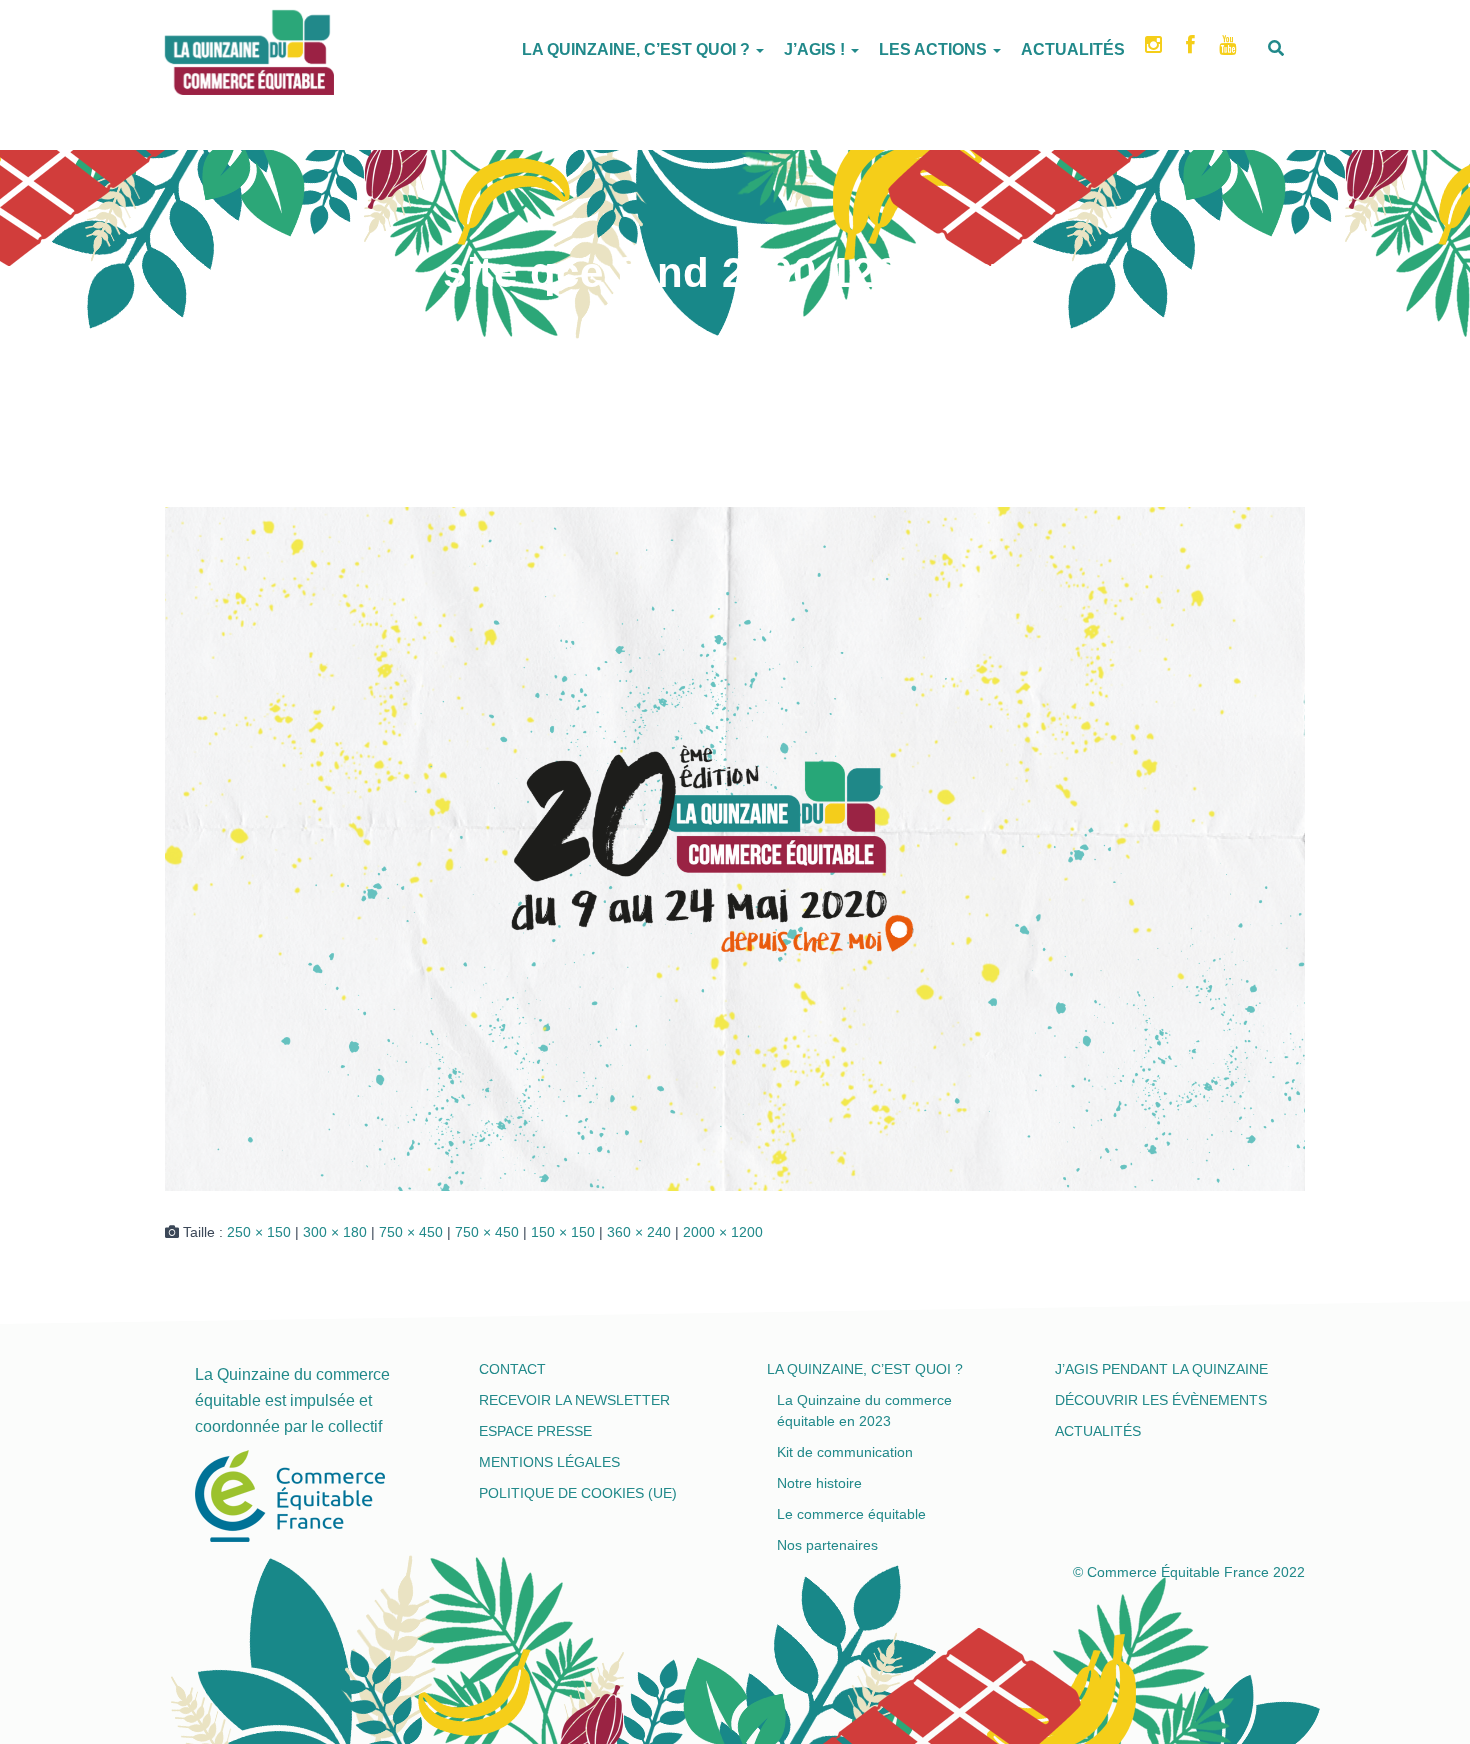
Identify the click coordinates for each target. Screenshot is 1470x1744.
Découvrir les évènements (1161, 1400)
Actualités (1073, 49)
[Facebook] (1192, 51)
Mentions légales (549, 1462)
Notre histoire (819, 1483)
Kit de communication (845, 1452)
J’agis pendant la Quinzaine (1161, 1369)
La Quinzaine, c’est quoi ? (638, 49)
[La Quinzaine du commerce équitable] (165, 45)
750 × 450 (411, 1232)
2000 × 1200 (723, 1232)
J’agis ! (816, 49)
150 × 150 (563, 1232)
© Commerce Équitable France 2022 (1189, 1572)
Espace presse (535, 1431)
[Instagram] (1155, 51)
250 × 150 (259, 1232)
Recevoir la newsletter (574, 1400)
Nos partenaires (827, 1545)
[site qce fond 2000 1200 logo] (735, 848)
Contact (512, 1369)
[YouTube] (1229, 51)
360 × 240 (639, 1232)
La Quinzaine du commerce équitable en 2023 (864, 1410)
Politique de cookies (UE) (578, 1493)
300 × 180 (335, 1232)
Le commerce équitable (851, 1514)
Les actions (935, 49)
